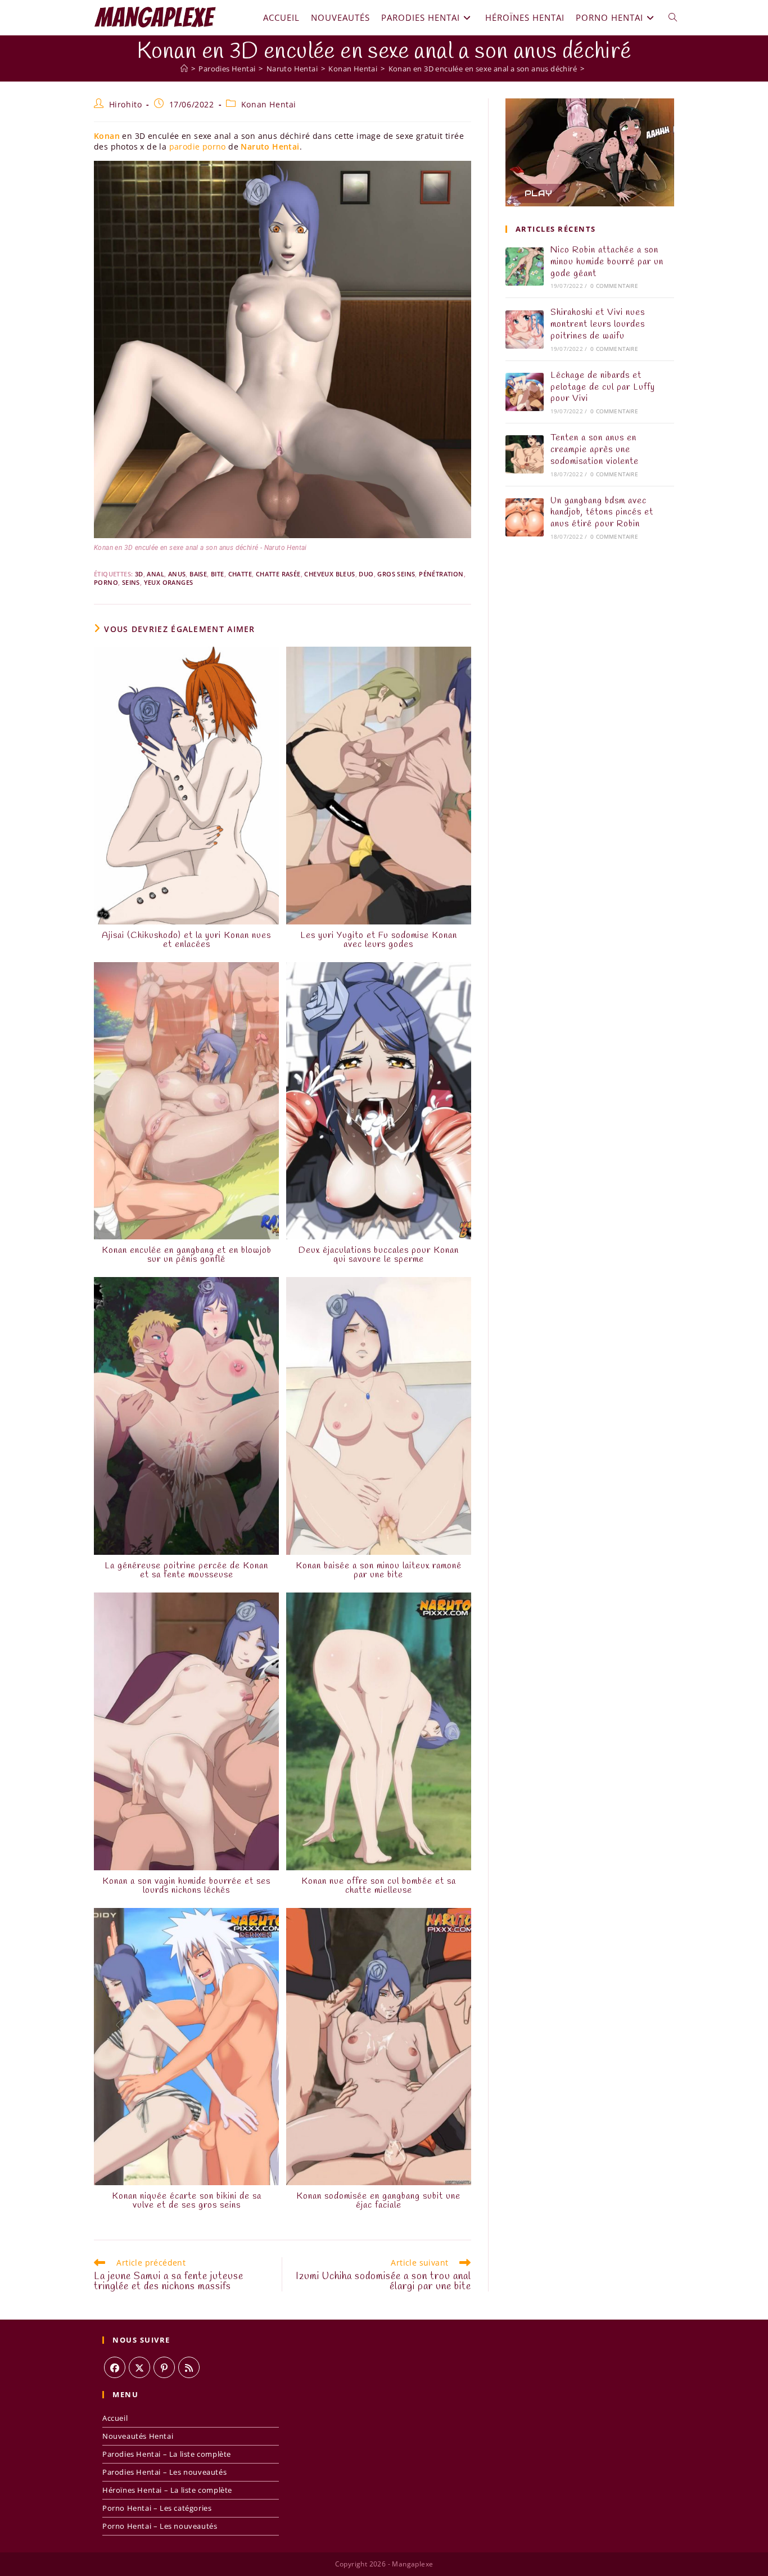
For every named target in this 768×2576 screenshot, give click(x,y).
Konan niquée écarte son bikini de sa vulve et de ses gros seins (187, 2201)
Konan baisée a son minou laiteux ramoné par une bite (379, 1571)
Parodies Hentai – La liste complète (167, 2454)
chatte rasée (278, 574)
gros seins (396, 574)
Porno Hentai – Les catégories (157, 2508)
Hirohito (126, 104)
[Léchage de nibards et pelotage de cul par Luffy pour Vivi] (525, 392)
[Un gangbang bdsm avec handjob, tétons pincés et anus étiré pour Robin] (525, 517)
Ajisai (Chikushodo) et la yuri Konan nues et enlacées (186, 940)
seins (131, 582)
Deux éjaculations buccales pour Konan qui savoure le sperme (379, 1255)
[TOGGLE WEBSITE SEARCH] (673, 17)
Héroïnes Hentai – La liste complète (167, 2490)
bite (218, 574)
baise (198, 574)
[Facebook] (115, 2367)
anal (155, 574)
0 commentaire (614, 286)
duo (366, 574)
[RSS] (189, 2367)
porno (106, 582)
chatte (240, 574)
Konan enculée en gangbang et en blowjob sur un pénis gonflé (187, 1255)
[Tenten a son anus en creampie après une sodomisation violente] (525, 454)
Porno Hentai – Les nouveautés (160, 2526)
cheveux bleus (329, 574)
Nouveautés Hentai (138, 2436)
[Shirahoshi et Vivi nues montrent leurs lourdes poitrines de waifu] (525, 330)
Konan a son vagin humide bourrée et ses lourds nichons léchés (186, 1886)
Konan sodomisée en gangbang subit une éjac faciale (378, 2201)
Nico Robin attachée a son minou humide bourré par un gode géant (607, 262)
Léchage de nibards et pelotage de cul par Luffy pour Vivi (603, 387)
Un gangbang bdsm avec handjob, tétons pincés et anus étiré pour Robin (602, 513)
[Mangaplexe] (184, 69)
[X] (139, 2367)
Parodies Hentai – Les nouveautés (164, 2472)
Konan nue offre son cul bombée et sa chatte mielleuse (379, 1886)
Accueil (115, 2418)
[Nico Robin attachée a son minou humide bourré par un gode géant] (525, 267)
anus (177, 574)
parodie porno (198, 146)
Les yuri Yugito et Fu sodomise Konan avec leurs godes (379, 940)
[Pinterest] (164, 2367)
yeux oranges (169, 582)
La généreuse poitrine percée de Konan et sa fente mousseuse (186, 1571)
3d (139, 574)
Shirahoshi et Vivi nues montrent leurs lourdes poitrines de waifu (598, 324)
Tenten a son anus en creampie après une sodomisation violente (595, 450)
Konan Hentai (269, 104)
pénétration (441, 574)
